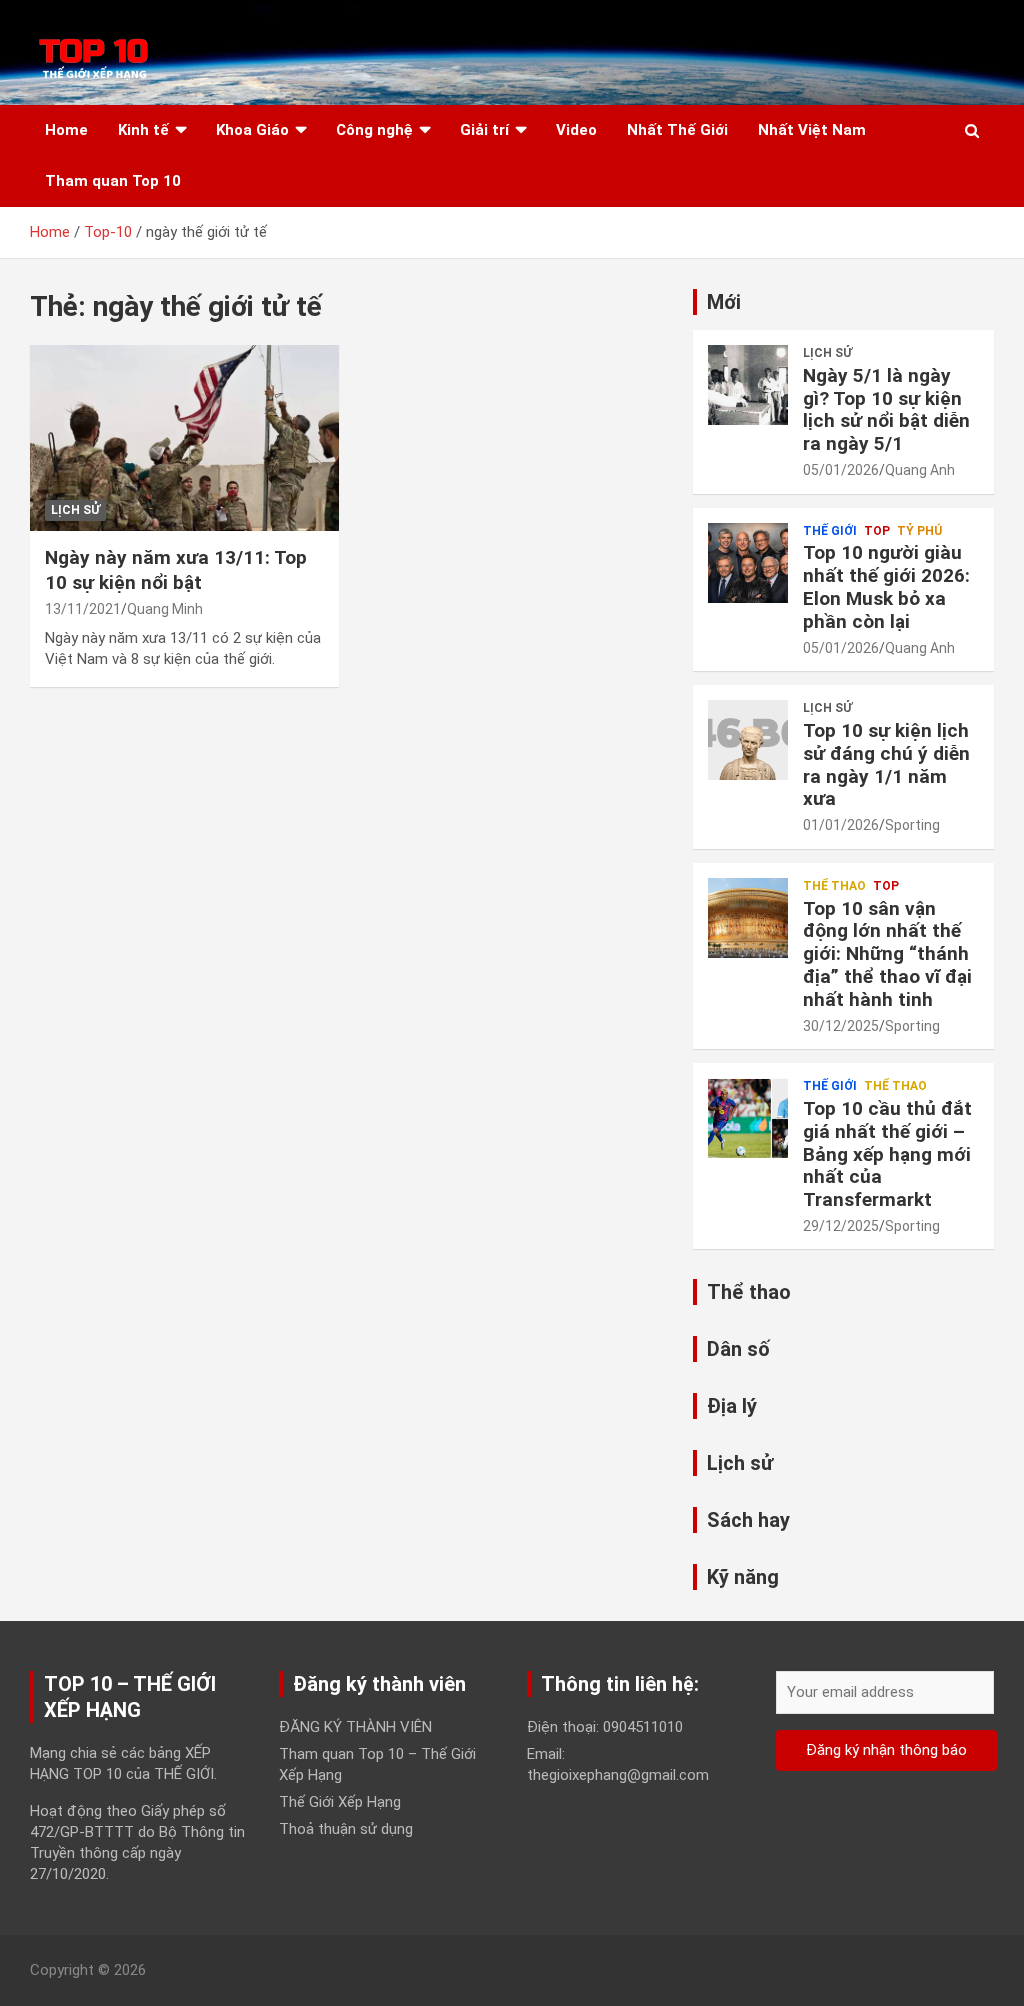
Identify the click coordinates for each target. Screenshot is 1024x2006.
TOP (877, 531)
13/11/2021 (83, 609)
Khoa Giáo (252, 130)
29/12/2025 (841, 1226)
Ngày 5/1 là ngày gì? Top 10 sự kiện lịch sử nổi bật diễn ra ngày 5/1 (886, 409)
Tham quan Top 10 (113, 181)
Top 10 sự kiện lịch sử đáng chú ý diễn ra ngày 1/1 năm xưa (886, 764)
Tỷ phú (919, 531)
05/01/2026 (841, 470)
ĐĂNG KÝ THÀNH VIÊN (355, 1727)
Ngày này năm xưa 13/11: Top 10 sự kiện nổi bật (176, 570)
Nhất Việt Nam (812, 130)
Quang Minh (165, 609)
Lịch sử (75, 510)
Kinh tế (143, 130)
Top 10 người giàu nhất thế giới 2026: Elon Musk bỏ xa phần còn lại (886, 586)
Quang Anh (920, 470)
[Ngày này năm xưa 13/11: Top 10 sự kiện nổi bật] (184, 438)
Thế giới (830, 531)
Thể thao (834, 886)
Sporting (912, 825)
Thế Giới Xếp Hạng (340, 1802)
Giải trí (484, 130)
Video (576, 130)
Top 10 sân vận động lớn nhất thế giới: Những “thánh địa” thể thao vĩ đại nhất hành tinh (887, 954)
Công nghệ (374, 130)
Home (66, 130)
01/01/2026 (841, 825)
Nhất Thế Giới (677, 130)
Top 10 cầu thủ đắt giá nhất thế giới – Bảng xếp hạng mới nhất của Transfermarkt (887, 1154)
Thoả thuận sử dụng (346, 1829)
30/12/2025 (841, 1026)
